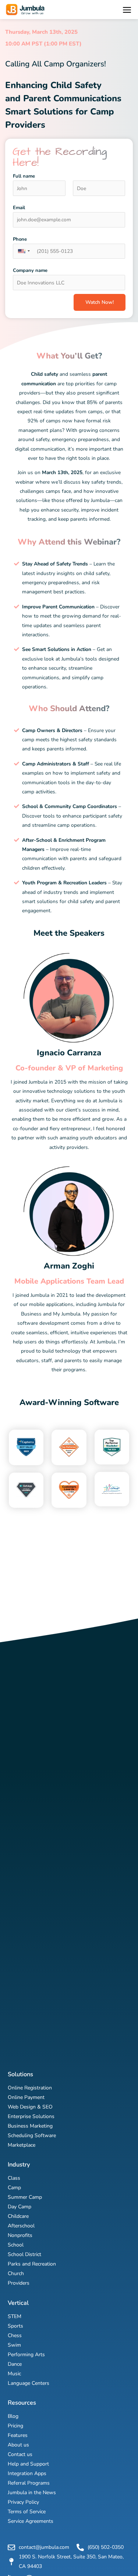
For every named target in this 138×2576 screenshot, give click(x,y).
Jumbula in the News (32, 2493)
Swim (14, 2345)
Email (19, 208)
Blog (13, 2416)
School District (24, 2254)
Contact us (20, 2454)
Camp (14, 2188)
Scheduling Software (32, 2135)
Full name (24, 176)
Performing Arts (26, 2355)
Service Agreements (31, 2521)
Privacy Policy (23, 2502)
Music (14, 2374)
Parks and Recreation (32, 2264)
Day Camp (20, 2207)
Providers (19, 2283)
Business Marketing (30, 2126)
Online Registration (30, 2088)
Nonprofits (20, 2235)
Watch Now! (100, 302)
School (16, 2245)
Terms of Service (27, 2512)
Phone (20, 239)
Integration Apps (27, 2473)
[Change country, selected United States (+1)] (24, 251)
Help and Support (28, 2464)
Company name (30, 270)
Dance (15, 2364)
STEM (15, 2316)
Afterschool (21, 2226)
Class (14, 2178)
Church (16, 2273)
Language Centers (29, 2383)
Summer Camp (25, 2197)
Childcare (18, 2216)
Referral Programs (29, 2483)
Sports (15, 2326)
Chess (15, 2335)
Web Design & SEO (30, 2107)
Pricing (15, 2426)
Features (18, 2435)
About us (18, 2445)
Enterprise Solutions (31, 2116)
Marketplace (22, 2145)
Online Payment (26, 2097)
